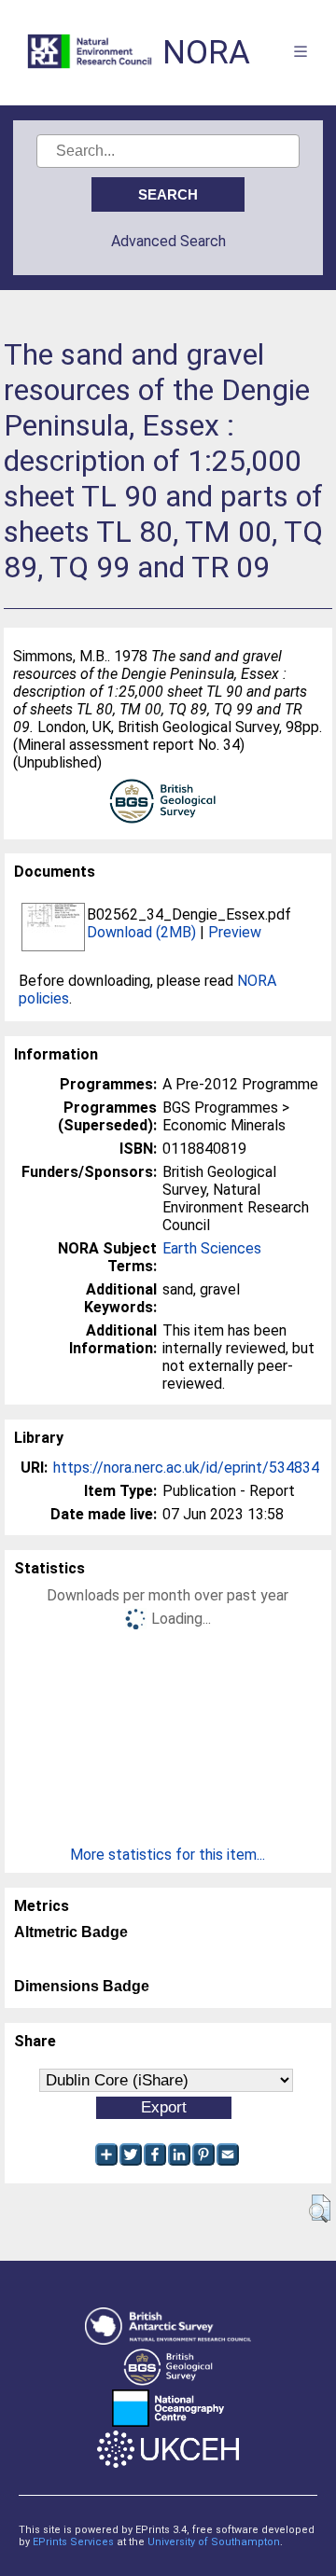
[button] (320, 2209)
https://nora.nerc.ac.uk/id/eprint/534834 (186, 1468)
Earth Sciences (212, 1248)
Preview (235, 932)
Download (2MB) (141, 932)
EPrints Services (73, 2542)
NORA (206, 53)
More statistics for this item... (168, 1855)
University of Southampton (214, 2542)
